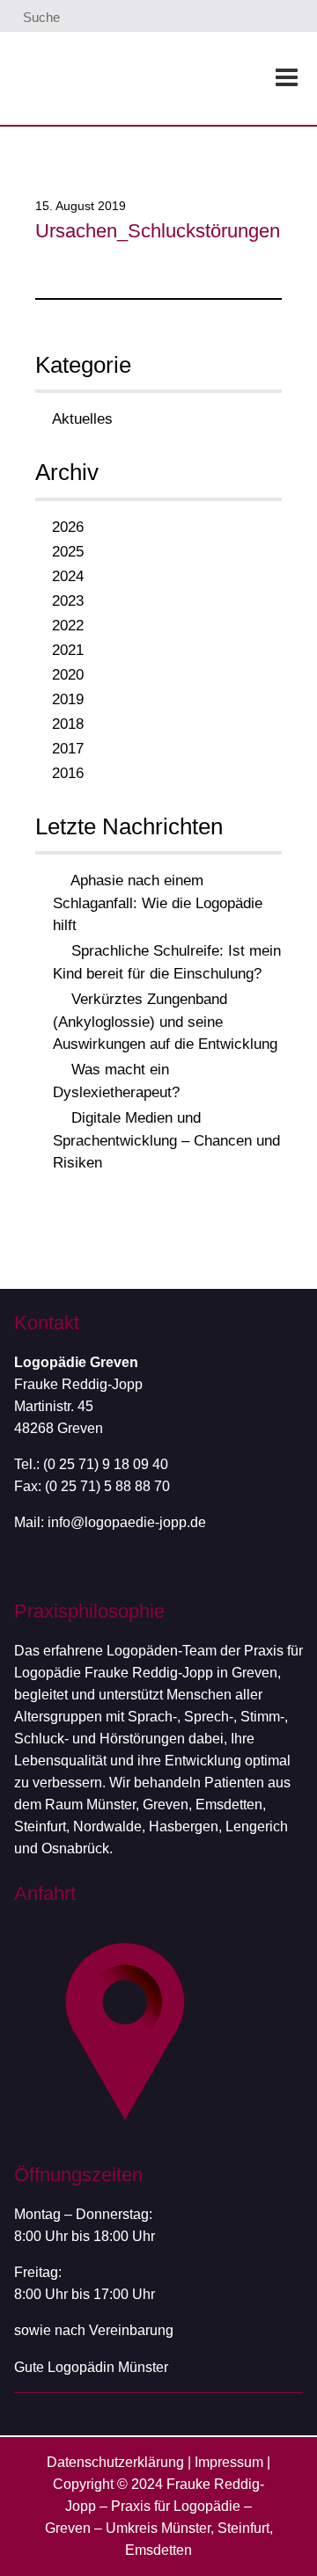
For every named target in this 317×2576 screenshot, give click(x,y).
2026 (68, 527)
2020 (68, 675)
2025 (68, 552)
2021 (68, 650)
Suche (40, 17)
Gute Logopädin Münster (91, 2367)
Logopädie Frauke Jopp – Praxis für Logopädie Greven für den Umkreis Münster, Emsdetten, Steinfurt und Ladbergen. (118, 77)
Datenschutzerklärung (115, 2462)
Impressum (229, 2462)
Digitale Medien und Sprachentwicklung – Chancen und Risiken (166, 1140)
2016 (68, 773)
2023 (68, 601)
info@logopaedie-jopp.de (127, 1522)
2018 (68, 724)
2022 (68, 626)
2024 (68, 576)
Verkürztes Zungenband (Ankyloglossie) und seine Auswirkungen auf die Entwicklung (165, 1022)
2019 (68, 699)
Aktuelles (82, 419)
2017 (68, 749)
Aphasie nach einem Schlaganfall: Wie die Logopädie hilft (158, 903)
